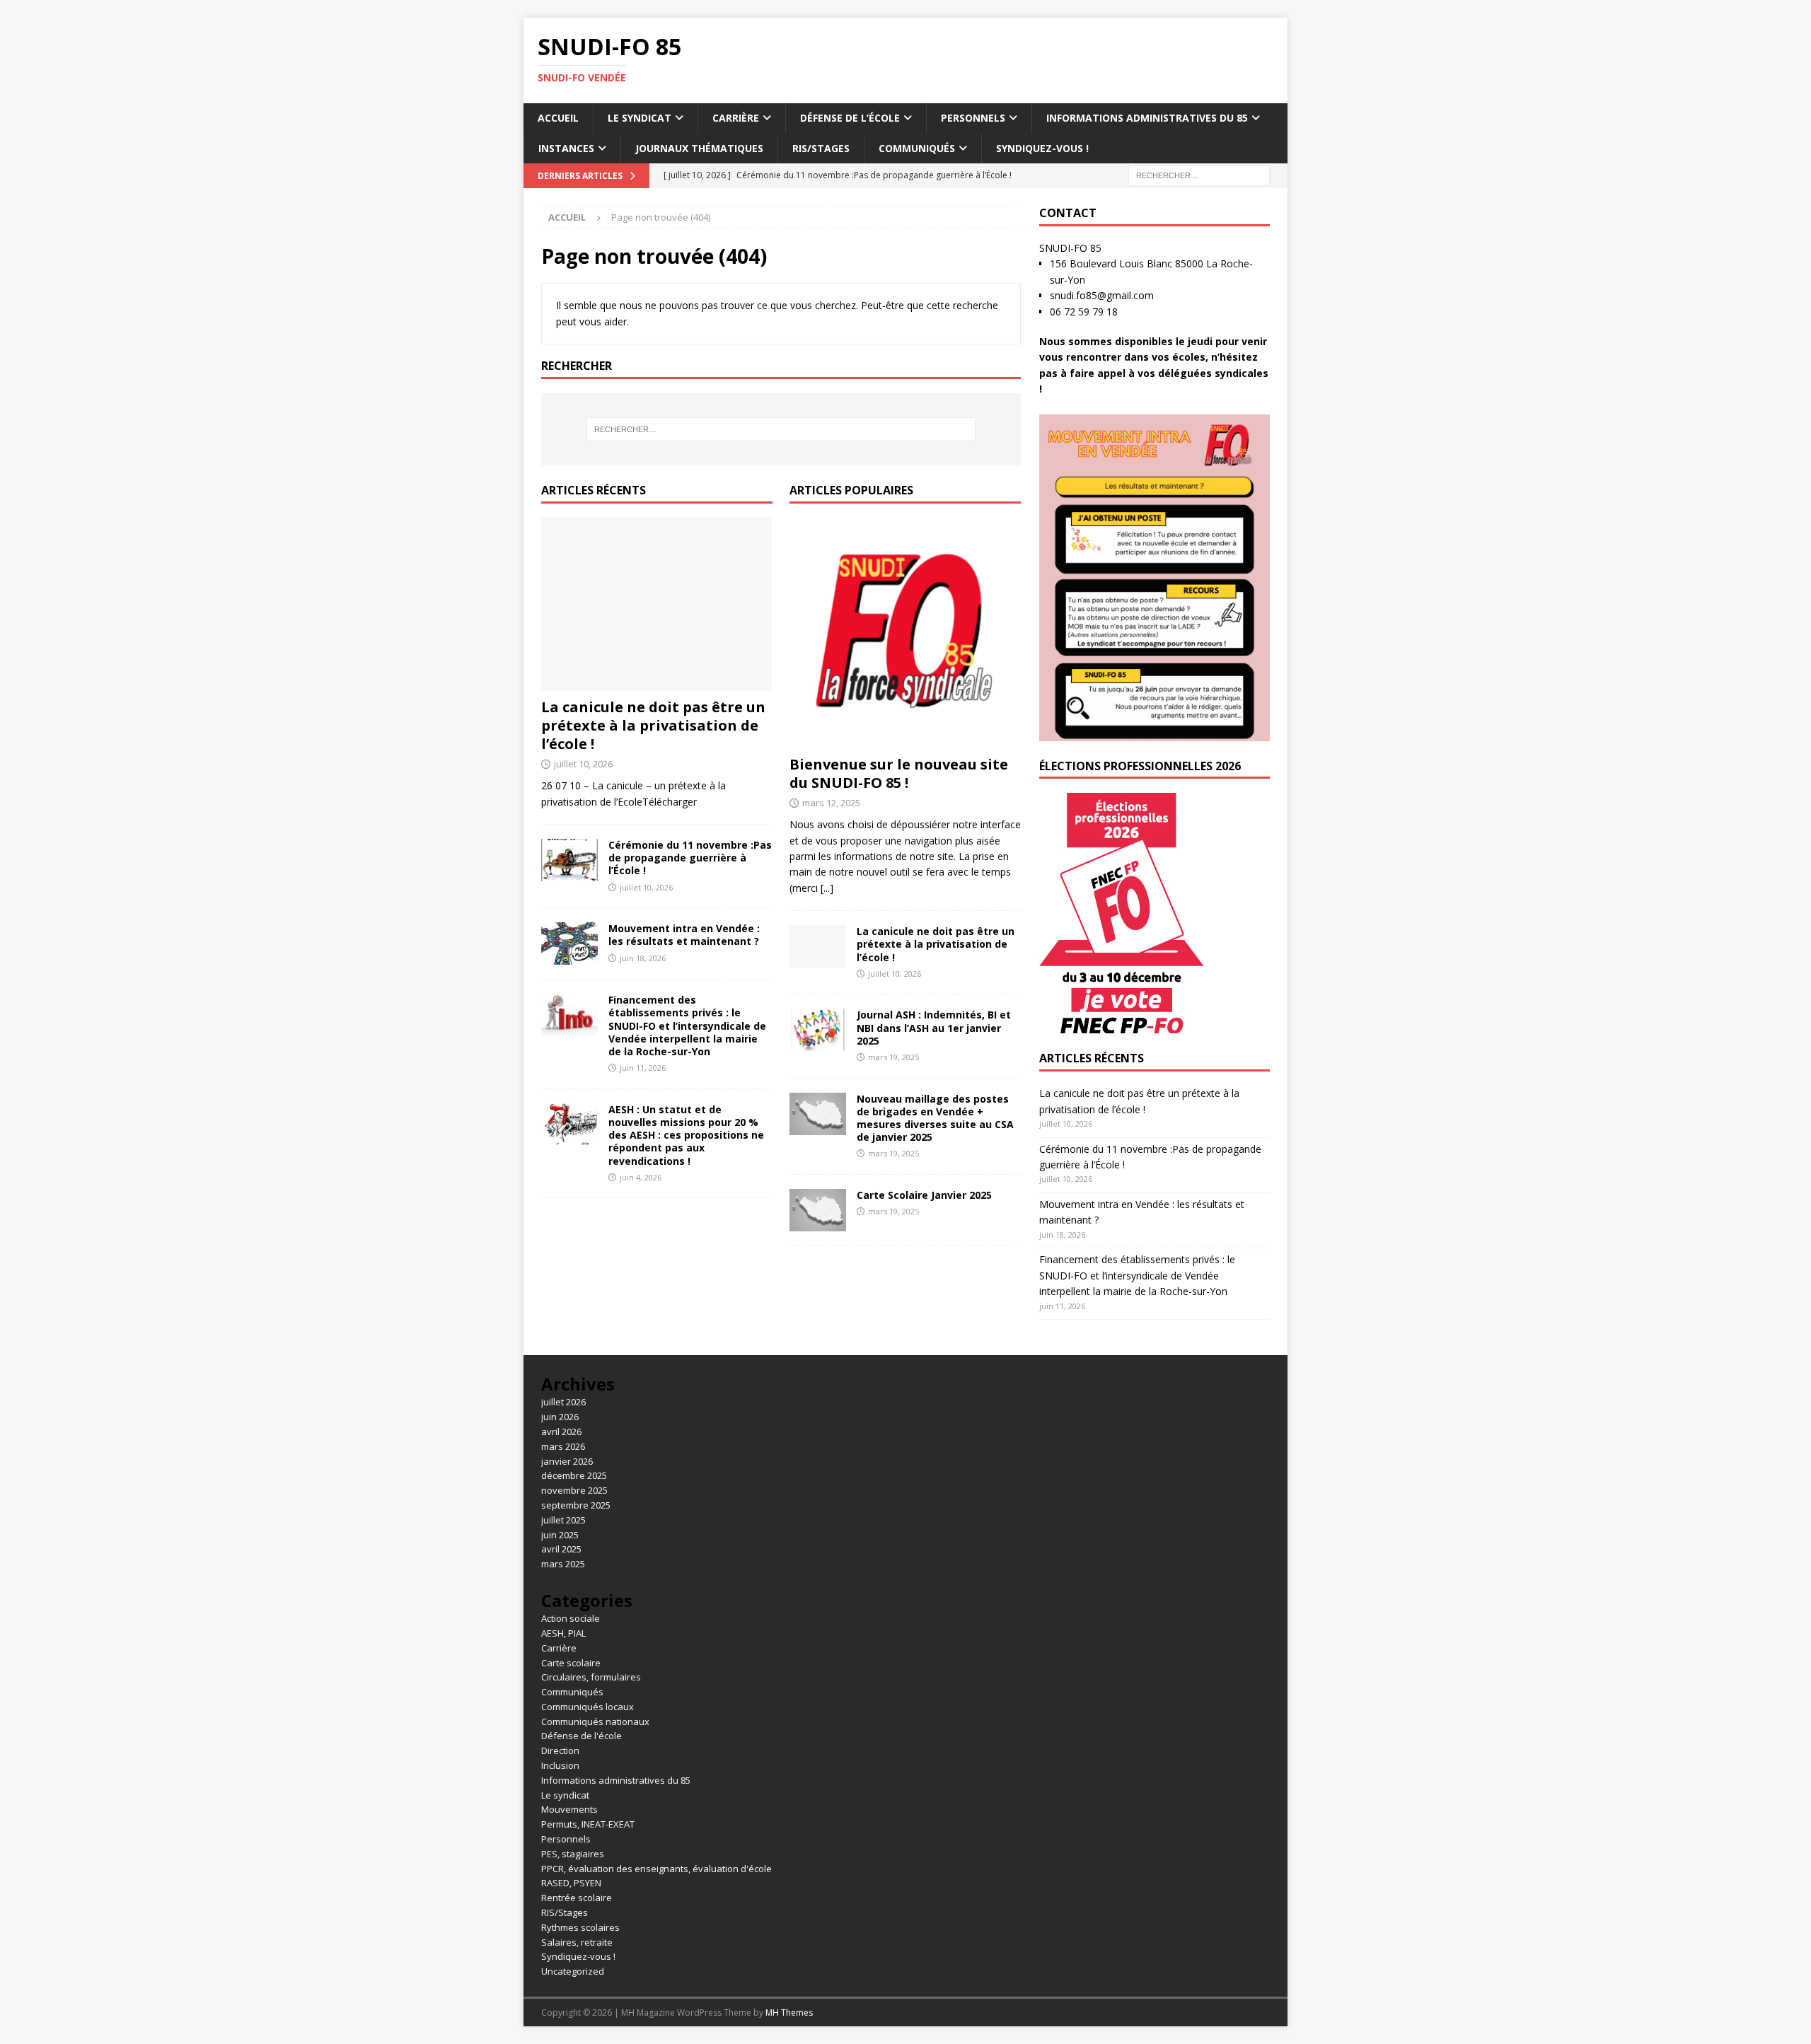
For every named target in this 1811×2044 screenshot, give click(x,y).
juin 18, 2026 (643, 958)
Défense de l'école (582, 1736)
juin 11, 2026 (643, 1068)
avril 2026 (561, 1432)
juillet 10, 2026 (583, 764)
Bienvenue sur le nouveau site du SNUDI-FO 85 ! (899, 773)
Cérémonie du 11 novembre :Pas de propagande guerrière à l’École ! (690, 858)
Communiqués (917, 148)
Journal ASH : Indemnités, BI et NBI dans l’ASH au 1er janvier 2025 (934, 1027)
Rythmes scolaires (580, 1927)
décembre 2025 (574, 1475)
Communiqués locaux (588, 1707)
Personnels (973, 118)
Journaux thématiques (699, 148)
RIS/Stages (821, 148)
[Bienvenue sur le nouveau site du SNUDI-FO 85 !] (905, 633)
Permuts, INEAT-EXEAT (588, 1824)
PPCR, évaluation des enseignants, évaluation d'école (656, 1869)
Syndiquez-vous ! (1042, 148)
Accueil (558, 118)
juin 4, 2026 (641, 1177)
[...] (827, 888)
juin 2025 (560, 1535)
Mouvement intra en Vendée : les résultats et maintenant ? (684, 935)
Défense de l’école (850, 118)
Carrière (736, 118)
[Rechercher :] (1199, 174)
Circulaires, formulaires (591, 1677)
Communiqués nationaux (595, 1721)
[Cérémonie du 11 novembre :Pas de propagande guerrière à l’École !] (569, 860)
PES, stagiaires (573, 1854)
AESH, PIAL (563, 1633)
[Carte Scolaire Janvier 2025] (818, 1210)
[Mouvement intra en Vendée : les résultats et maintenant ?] (569, 943)
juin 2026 (560, 1417)
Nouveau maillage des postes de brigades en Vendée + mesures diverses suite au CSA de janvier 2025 (935, 1118)
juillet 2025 (563, 1520)
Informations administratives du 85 (1147, 118)
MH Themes (789, 2013)
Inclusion (560, 1765)
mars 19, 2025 (893, 1057)
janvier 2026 (567, 1461)
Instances (566, 148)
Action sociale (571, 1618)
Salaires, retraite (577, 1942)
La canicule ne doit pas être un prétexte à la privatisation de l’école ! (653, 725)
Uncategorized (573, 1971)
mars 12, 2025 (831, 803)
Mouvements (569, 1809)
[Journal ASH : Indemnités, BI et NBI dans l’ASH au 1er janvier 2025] (818, 1030)
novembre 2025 (574, 1490)
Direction (560, 1750)
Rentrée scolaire (577, 1898)
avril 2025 (561, 1549)
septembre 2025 (576, 1505)
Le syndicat (640, 118)
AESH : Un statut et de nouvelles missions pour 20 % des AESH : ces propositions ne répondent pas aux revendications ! (686, 1135)
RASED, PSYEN (571, 1883)
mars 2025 (563, 1564)
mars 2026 (563, 1446)
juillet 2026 (563, 1402)
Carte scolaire (571, 1663)
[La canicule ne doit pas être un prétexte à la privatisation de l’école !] (657, 604)
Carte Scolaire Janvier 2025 (924, 1195)
